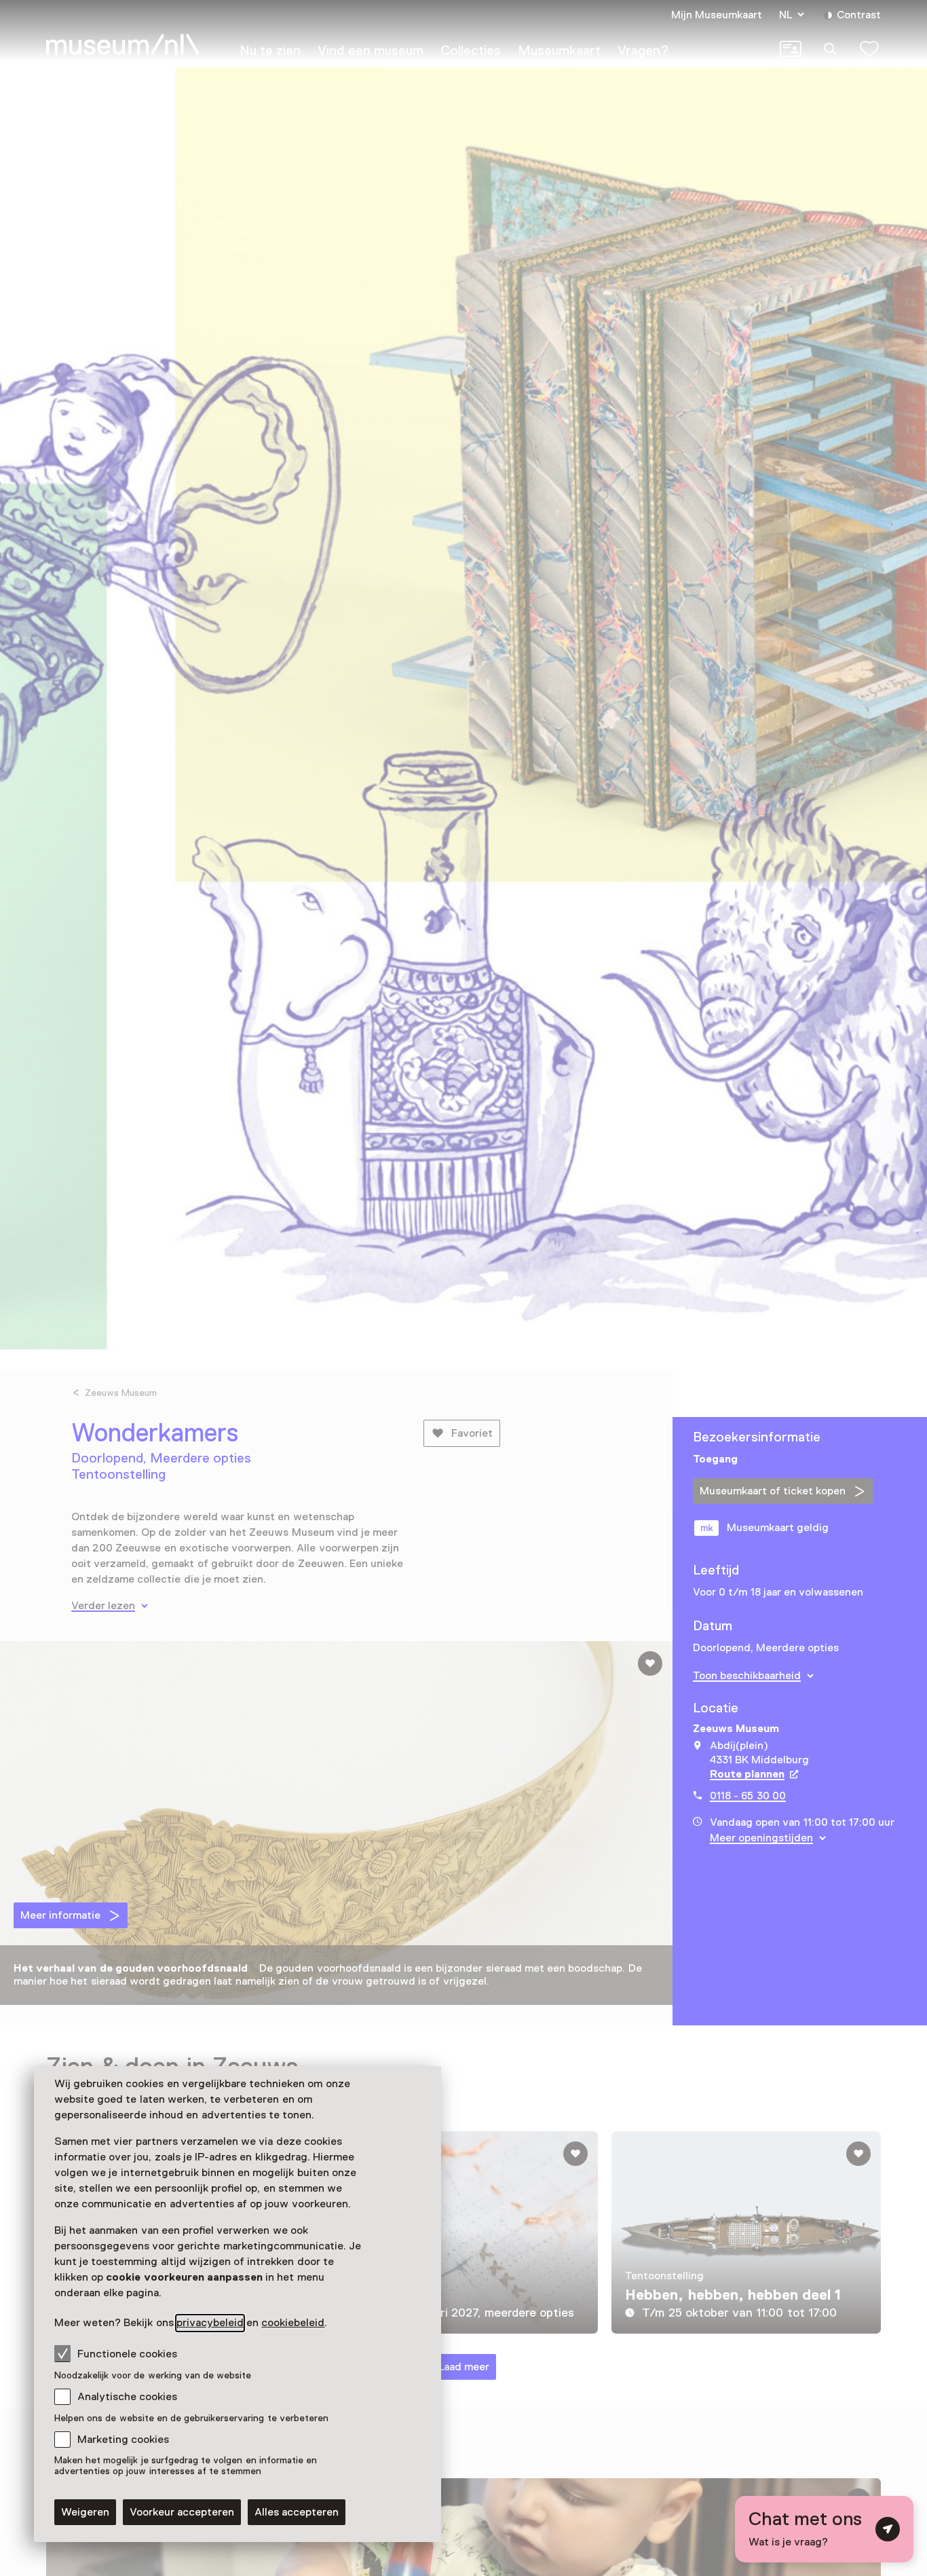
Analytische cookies (127, 2397)
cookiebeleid (293, 2323)
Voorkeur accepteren (182, 2512)
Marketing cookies (123, 2440)
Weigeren (85, 2512)
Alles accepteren (297, 2512)
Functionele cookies (127, 2354)
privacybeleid (210, 2323)
